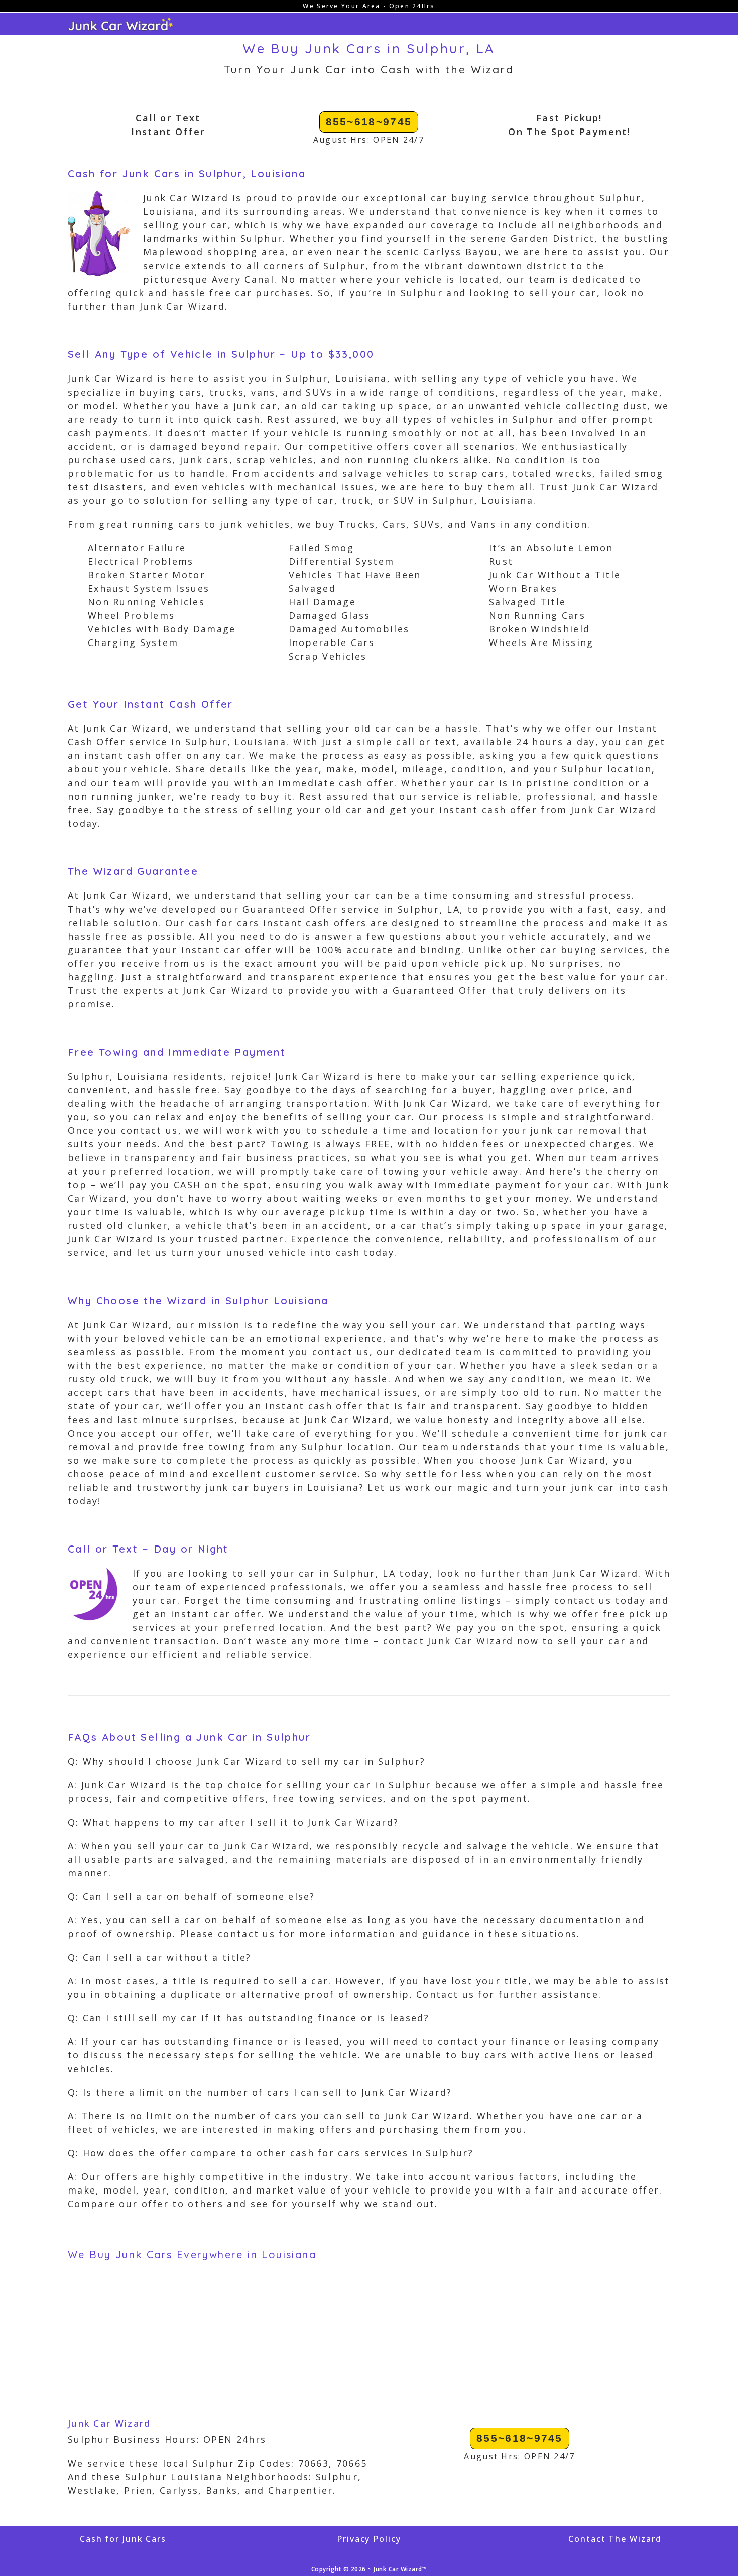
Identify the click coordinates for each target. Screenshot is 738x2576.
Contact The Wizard (615, 2539)
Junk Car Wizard (109, 2423)
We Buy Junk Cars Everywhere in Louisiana (192, 2255)
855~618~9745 (369, 122)
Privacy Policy (369, 2539)
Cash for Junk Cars (123, 2539)
